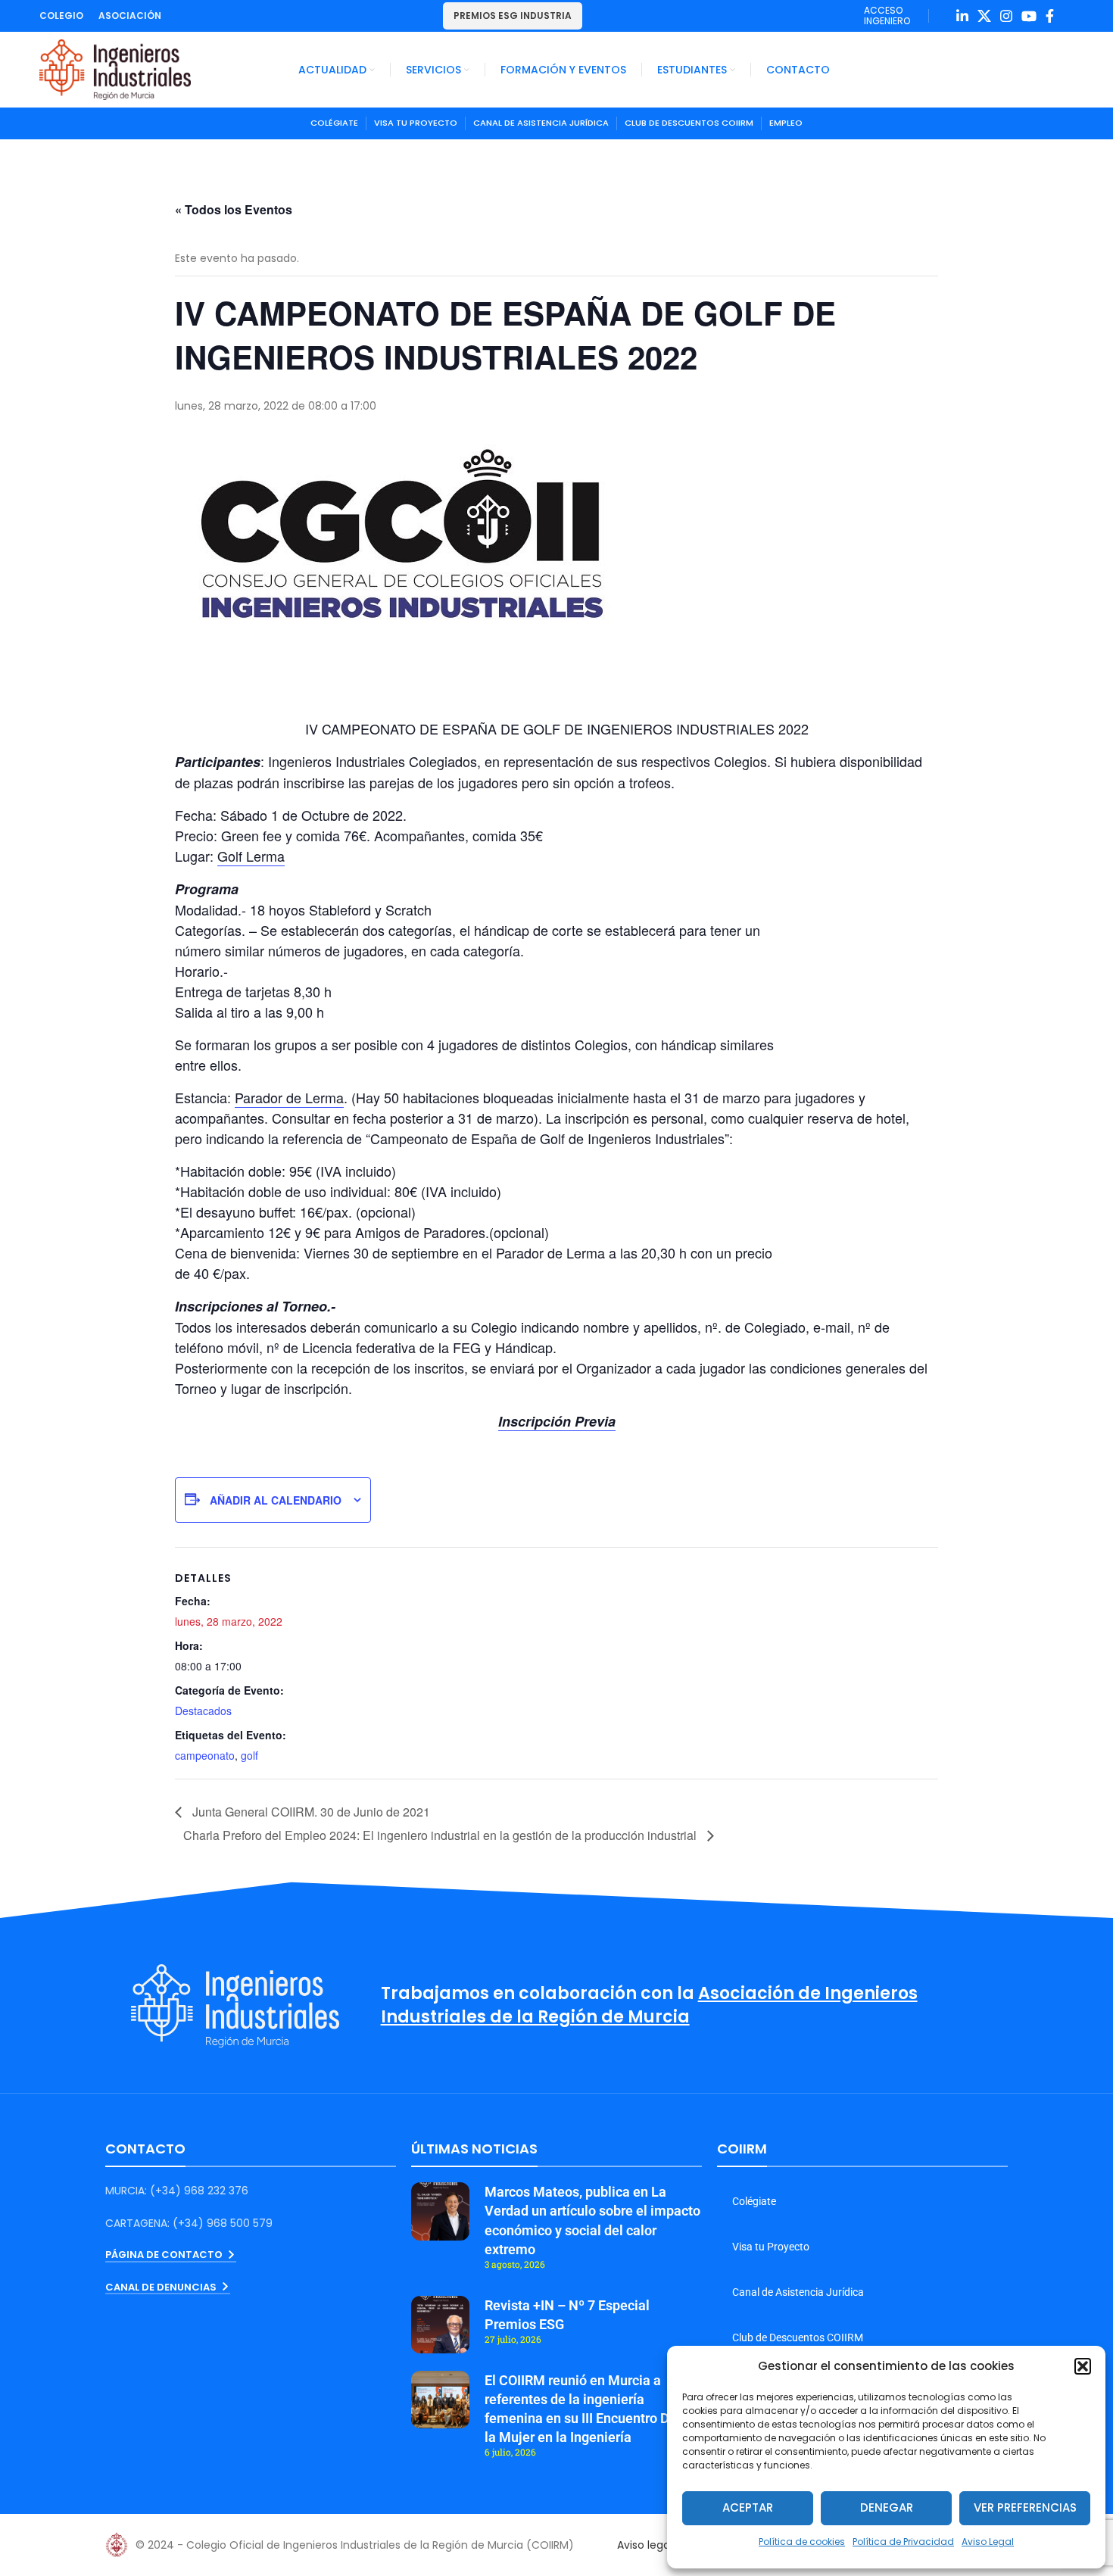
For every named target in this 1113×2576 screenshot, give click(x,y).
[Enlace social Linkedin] (962, 16)
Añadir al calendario (276, 1500)
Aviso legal (645, 2545)
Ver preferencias (1025, 2507)
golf (249, 1755)
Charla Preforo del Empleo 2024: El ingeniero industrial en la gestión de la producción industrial (441, 1835)
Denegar (887, 2507)
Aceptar (748, 2507)
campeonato (205, 1755)
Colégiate (754, 2201)
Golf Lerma (251, 856)
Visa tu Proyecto (771, 2247)
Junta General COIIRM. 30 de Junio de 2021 (310, 1812)
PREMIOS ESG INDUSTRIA (513, 16)
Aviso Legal (988, 2542)
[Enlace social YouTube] (1029, 16)
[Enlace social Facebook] (1050, 16)
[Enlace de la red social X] (984, 16)
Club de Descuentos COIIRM (798, 2337)
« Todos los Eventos (234, 209)
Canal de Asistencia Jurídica (798, 2292)
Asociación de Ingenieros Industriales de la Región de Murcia (649, 2005)
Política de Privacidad (903, 2542)
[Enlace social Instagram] (1006, 16)
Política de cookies (802, 2542)
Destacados (203, 1711)
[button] (1083, 2366)
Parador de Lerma (289, 1097)
